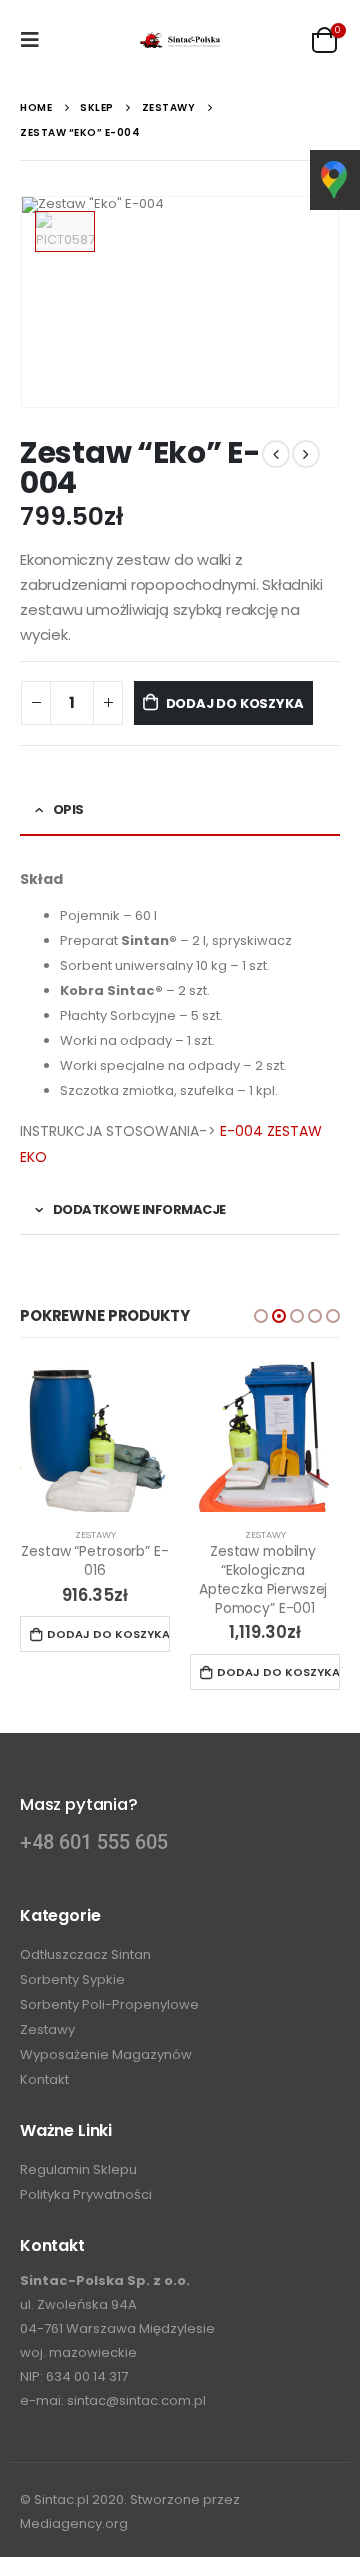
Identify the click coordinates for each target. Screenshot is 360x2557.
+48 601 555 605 (94, 1842)
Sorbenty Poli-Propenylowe (109, 2004)
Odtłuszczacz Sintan (85, 1954)
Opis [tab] (68, 809)
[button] (261, 1316)
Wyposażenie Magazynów (106, 2054)
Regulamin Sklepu (78, 2169)
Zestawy (95, 1534)
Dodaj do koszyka (235, 703)
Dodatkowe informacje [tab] (139, 1209)
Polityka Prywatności (86, 2194)
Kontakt (44, 2079)
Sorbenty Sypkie (72, 1979)
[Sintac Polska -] (180, 40)
